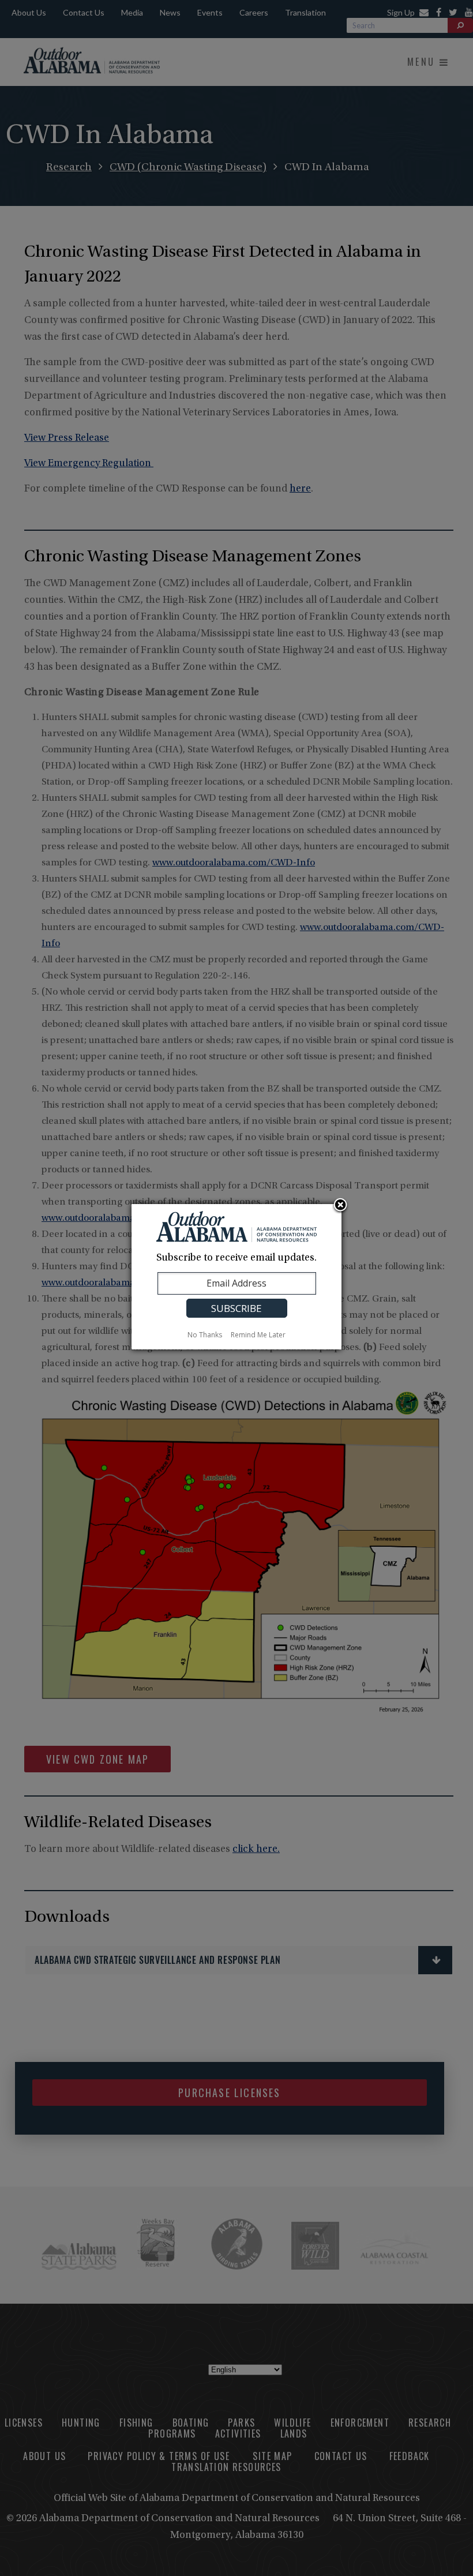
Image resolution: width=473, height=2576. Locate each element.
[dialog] (236, 1277)
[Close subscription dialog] (340, 1206)
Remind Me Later (258, 1335)
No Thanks (205, 1335)
